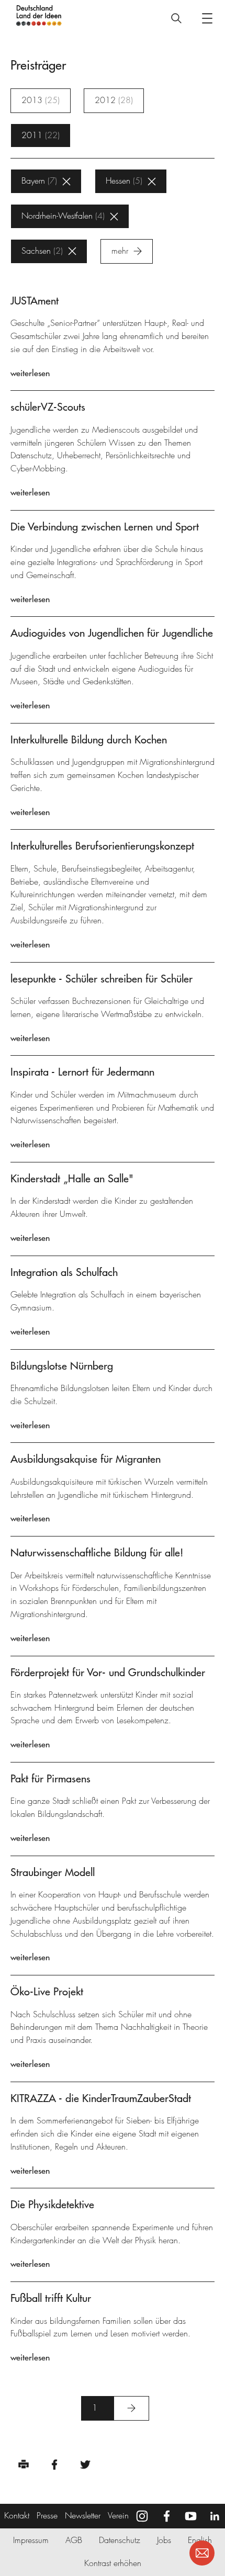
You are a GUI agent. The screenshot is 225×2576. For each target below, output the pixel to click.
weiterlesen (30, 373)
